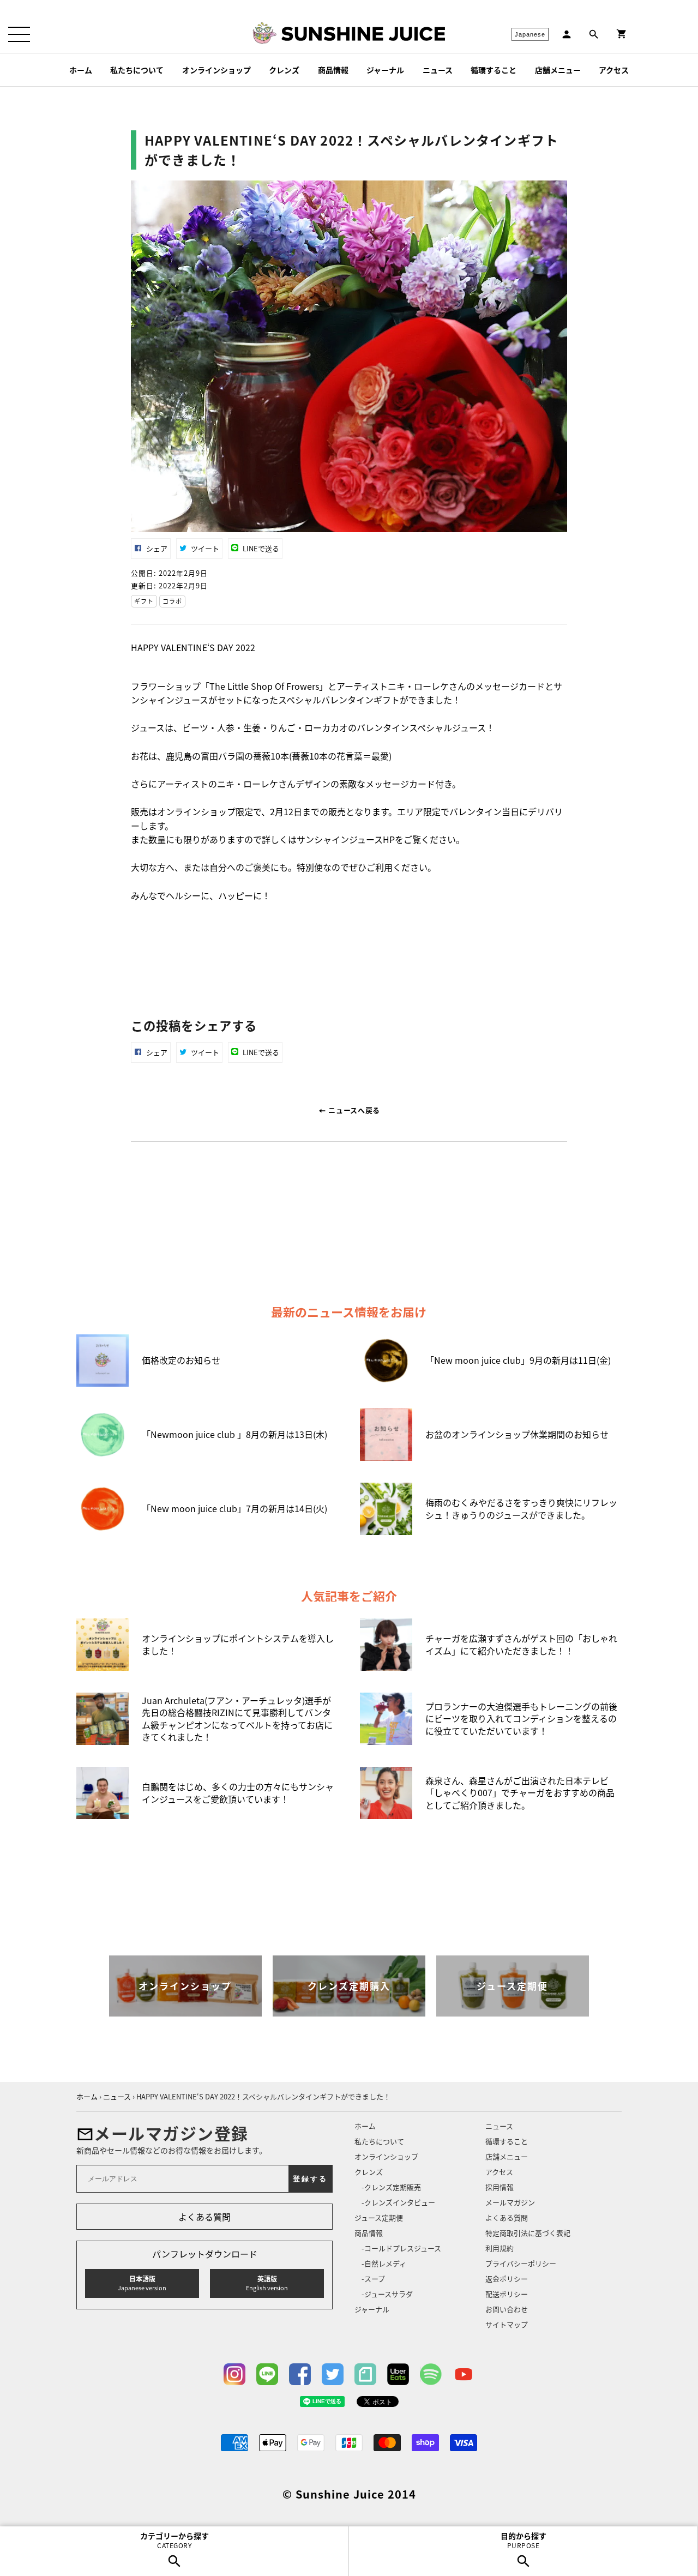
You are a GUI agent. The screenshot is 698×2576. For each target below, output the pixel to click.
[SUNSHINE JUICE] (363, 34)
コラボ (172, 601)
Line (267, 2374)
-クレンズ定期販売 (391, 2187)
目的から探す (523, 2540)
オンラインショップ (216, 70)
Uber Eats (398, 2374)
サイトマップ (507, 2324)
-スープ (373, 2279)
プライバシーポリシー (521, 2263)
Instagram (234, 2374)
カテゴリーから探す (174, 2540)
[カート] (622, 34)
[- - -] (19, 34)
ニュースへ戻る (353, 1110)
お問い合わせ (507, 2309)
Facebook (300, 2374)
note (365, 2374)
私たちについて (137, 70)
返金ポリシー (507, 2279)
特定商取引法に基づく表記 (528, 2233)
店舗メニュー (558, 70)
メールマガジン (510, 2202)
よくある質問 (204, 2217)
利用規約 (500, 2248)
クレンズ (284, 70)
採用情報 (500, 2187)
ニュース (438, 70)
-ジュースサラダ (387, 2294)
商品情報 (333, 70)
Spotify (431, 2374)
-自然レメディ (384, 2263)
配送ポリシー (507, 2294)
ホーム (81, 70)
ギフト (144, 601)
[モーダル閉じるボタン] (600, 1244)
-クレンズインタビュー (398, 2202)
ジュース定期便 (379, 2217)
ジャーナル (385, 70)
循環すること (494, 70)
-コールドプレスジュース (401, 2248)
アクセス (614, 70)
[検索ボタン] (594, 34)
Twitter (333, 2374)
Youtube (464, 2374)
